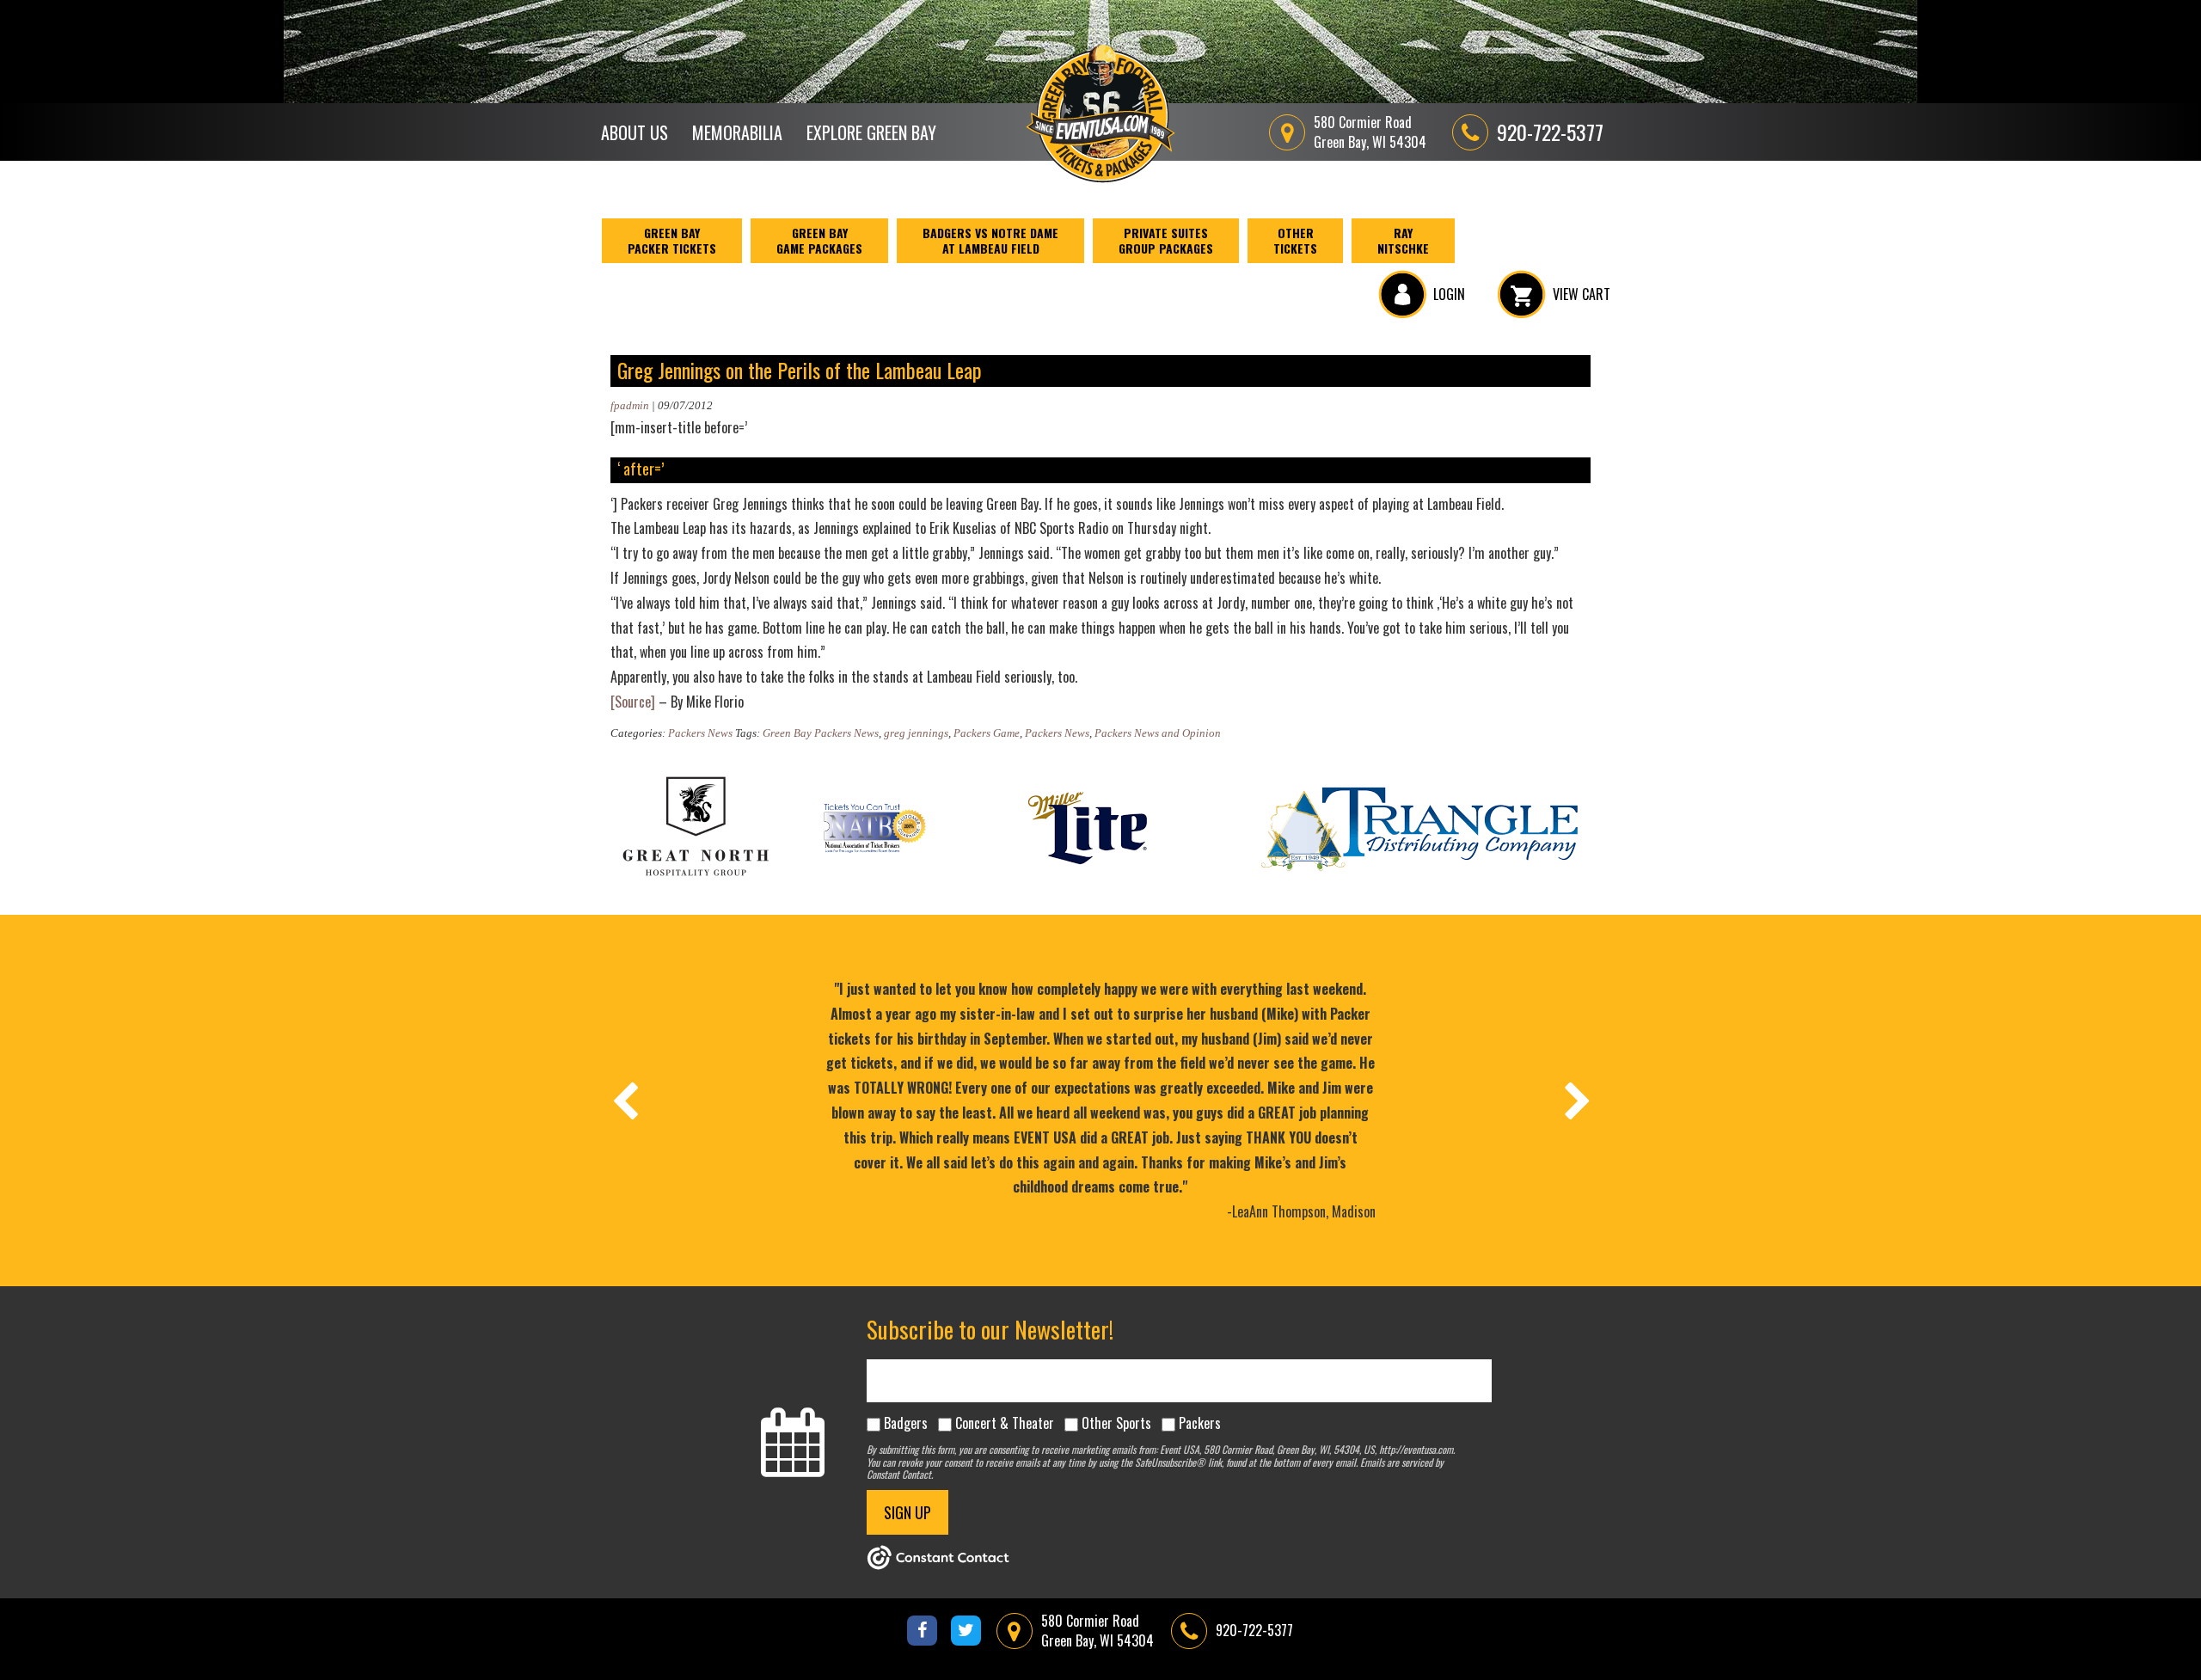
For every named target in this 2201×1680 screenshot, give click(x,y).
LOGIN (1449, 294)
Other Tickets (1295, 240)
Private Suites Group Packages (1166, 240)
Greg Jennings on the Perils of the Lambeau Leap (800, 370)
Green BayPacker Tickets (672, 240)
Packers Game (987, 733)
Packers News (700, 733)
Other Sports (1116, 1423)
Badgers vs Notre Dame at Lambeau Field (990, 240)
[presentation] (624, 1101)
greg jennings (916, 733)
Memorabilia (737, 132)
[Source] (633, 702)
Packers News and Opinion (1158, 733)
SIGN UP (907, 1512)
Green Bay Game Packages (819, 240)
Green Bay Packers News (821, 733)
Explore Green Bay (871, 132)
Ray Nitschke (1403, 240)
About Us (635, 132)
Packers (1200, 1423)
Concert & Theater (1005, 1423)
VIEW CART (1582, 294)
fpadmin (630, 405)
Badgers (906, 1423)
